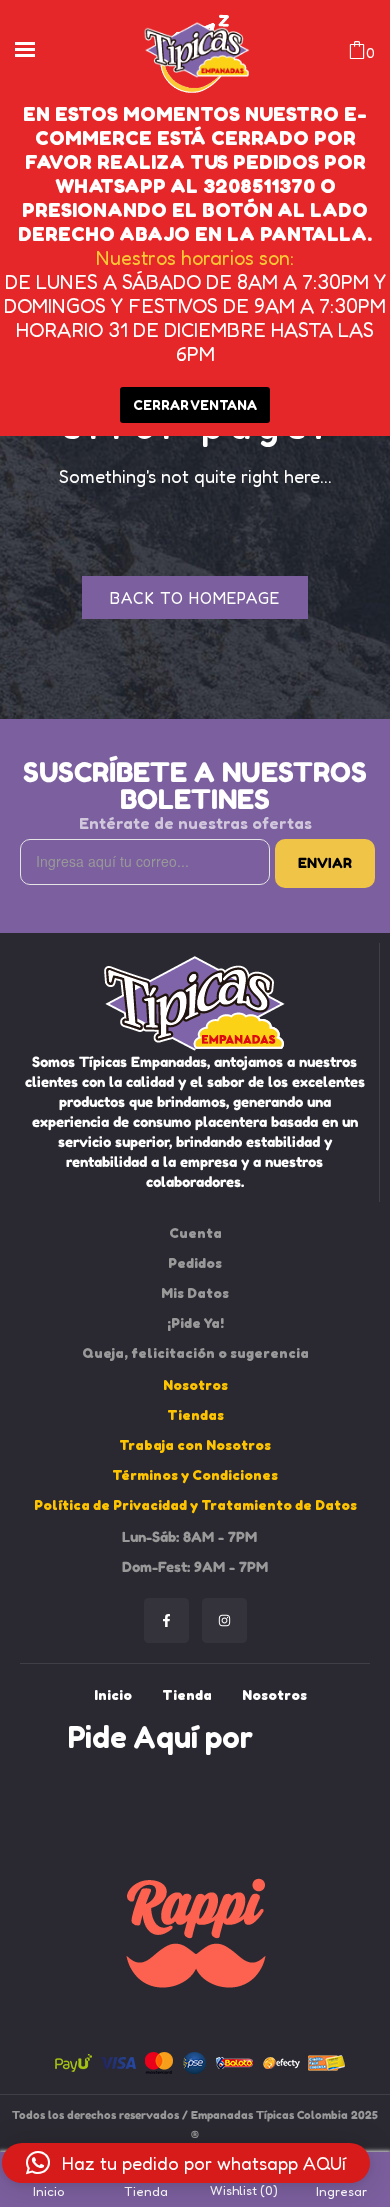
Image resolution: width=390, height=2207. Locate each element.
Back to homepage (195, 598)
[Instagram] (224, 1620)
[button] (186, 2163)
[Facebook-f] (166, 1620)
